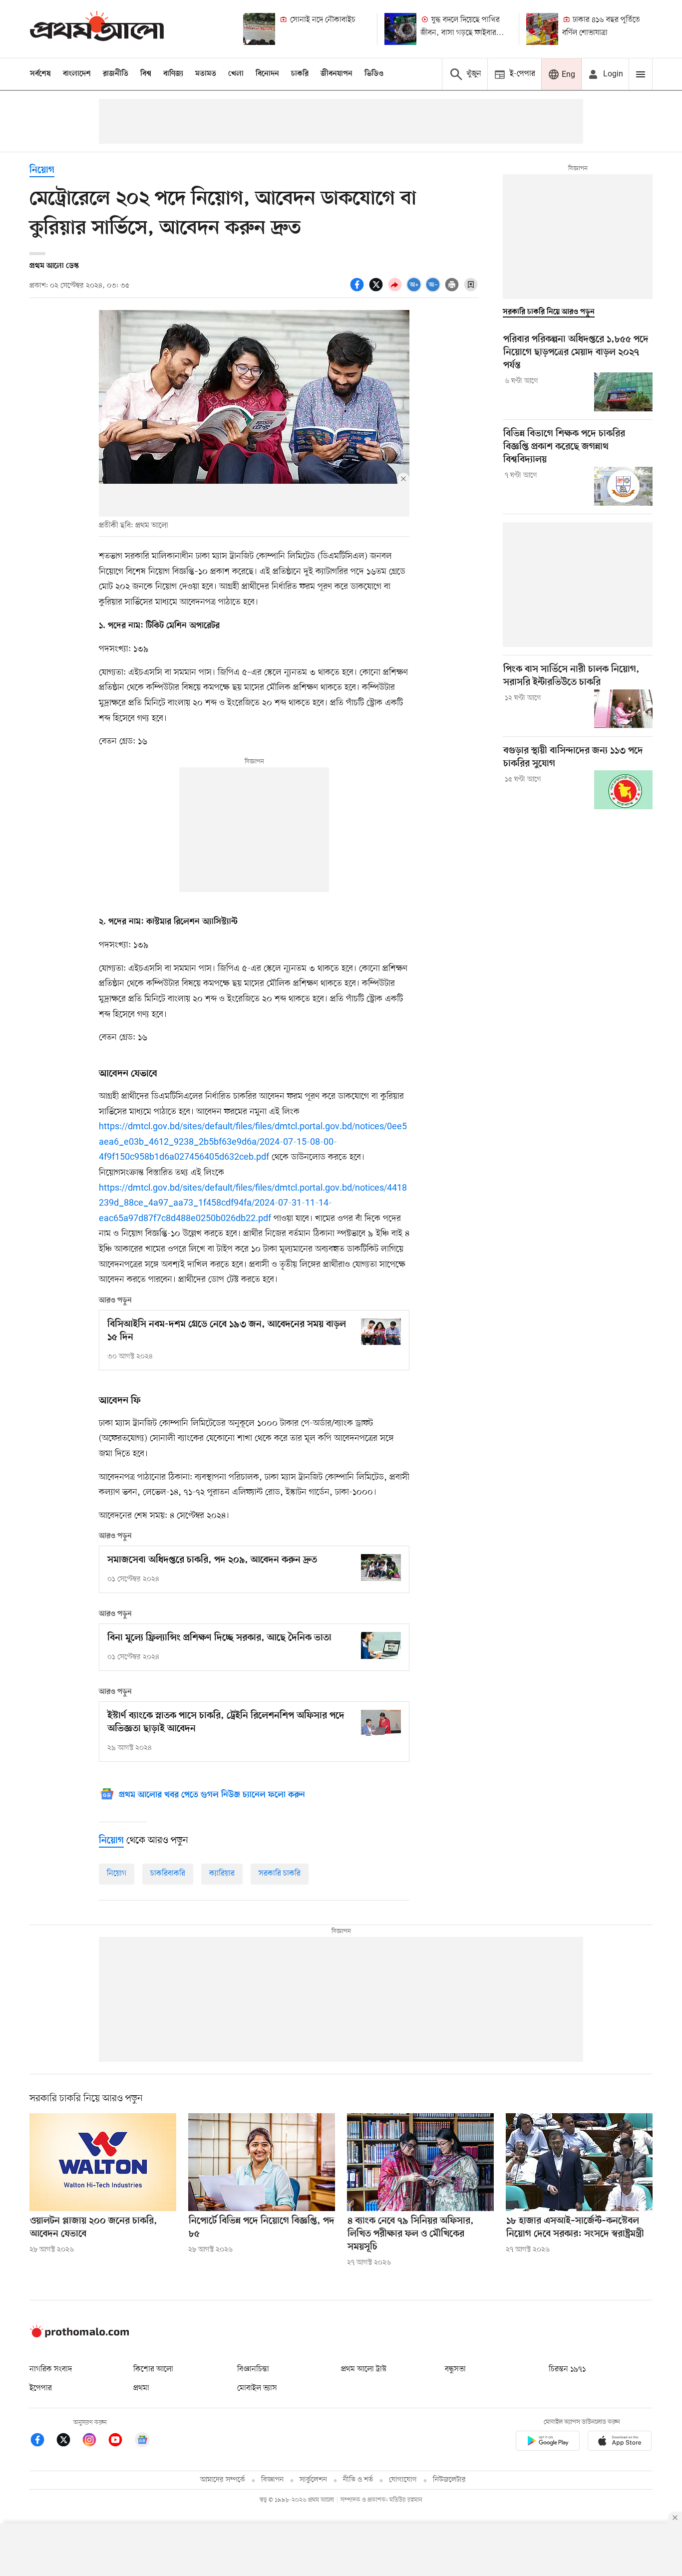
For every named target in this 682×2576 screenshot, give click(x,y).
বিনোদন (267, 74)
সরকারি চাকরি (280, 1874)
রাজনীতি (116, 74)
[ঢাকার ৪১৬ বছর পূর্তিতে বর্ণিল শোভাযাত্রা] (542, 29)
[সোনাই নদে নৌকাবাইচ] (259, 29)
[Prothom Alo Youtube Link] (120, 2441)
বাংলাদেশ (77, 74)
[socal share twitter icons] (377, 290)
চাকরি (300, 74)
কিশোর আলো (153, 2369)
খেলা (236, 74)
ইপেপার (41, 2388)
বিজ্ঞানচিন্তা (253, 2369)
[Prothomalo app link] (548, 2442)
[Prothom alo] (97, 29)
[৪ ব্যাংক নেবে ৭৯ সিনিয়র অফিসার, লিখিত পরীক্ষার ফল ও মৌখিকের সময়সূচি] (420, 2162)
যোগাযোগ (403, 2480)
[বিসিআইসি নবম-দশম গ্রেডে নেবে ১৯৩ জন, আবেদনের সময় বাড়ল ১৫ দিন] (381, 1332)
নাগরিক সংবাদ (51, 2369)
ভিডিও (374, 74)
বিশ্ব (146, 74)
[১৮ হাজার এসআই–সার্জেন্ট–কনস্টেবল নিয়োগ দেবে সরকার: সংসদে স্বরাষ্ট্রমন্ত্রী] (579, 2162)
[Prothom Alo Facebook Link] (42, 2441)
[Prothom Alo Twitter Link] (68, 2441)
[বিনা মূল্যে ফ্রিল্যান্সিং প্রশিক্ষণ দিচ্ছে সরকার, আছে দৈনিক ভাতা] (381, 1645)
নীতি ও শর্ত (358, 2480)
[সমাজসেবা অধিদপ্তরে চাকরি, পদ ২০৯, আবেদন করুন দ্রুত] (381, 1567)
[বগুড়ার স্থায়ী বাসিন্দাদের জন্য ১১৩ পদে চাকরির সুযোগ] (623, 790)
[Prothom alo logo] (79, 2335)
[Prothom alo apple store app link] (620, 2442)
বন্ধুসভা (455, 2369)
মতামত (206, 74)
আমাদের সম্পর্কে (223, 2480)
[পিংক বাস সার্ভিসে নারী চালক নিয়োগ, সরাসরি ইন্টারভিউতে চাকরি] (623, 709)
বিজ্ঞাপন (272, 2480)
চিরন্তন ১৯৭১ (567, 2369)
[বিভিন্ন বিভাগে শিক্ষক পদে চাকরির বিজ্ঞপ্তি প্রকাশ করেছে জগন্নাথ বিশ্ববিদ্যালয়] (623, 486)
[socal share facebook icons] (358, 290)
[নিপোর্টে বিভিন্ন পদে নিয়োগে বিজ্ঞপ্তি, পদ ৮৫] (262, 2162)
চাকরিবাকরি (168, 1874)
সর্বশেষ (40, 74)
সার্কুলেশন (313, 2480)
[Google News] (142, 2441)
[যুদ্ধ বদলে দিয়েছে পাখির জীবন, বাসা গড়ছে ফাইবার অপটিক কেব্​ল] (400, 29)
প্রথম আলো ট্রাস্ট (364, 2369)
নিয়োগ (42, 170)
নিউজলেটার (449, 2480)
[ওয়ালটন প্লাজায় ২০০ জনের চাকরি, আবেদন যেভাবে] (103, 2162)
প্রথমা (141, 2388)
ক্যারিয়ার (222, 1874)
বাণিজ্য (173, 74)
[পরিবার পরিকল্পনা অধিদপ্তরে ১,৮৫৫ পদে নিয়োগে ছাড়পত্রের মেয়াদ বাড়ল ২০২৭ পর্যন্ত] (623, 392)
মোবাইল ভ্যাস (257, 2388)
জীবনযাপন (337, 74)
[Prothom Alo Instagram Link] (94, 2441)
